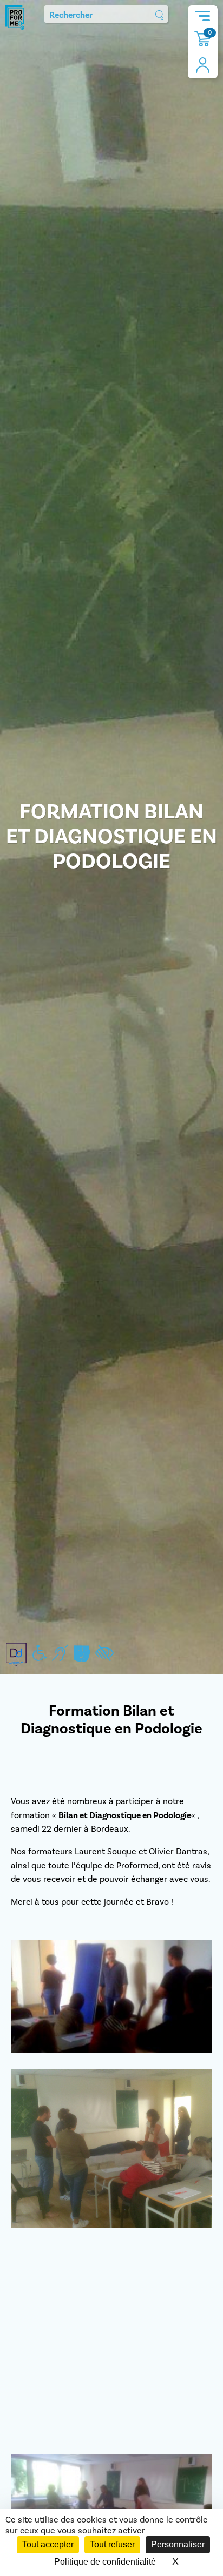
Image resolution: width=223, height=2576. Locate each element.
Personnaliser (178, 2544)
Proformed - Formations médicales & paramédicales (15, 18)
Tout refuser (112, 2544)
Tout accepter (48, 2544)
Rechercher (71, 15)
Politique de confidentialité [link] (105, 2562)
